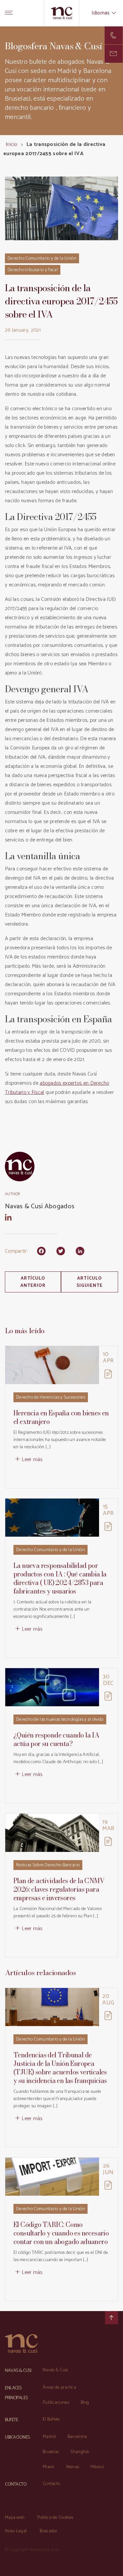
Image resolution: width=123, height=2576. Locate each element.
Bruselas (51, 2452)
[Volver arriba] (112, 2318)
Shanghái (80, 2452)
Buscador (49, 2531)
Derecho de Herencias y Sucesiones (51, 1397)
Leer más (32, 1460)
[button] (114, 54)
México (97, 2467)
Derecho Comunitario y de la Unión (42, 259)
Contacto (51, 2484)
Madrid (49, 2437)
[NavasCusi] (61, 13)
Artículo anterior (33, 1282)
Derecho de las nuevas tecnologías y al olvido (60, 1720)
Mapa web (15, 2518)
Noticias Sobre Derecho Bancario (48, 1865)
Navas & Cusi (55, 2370)
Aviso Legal (16, 2531)
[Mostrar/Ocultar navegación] (9, 13)
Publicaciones (56, 2403)
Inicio (11, 144)
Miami (49, 2467)
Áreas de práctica (59, 2387)
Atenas (73, 2467)
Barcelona (77, 2437)
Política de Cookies (55, 2518)
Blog (85, 2403)
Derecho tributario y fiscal (33, 270)
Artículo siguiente (90, 1282)
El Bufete (51, 2419)
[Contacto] (114, 35)
